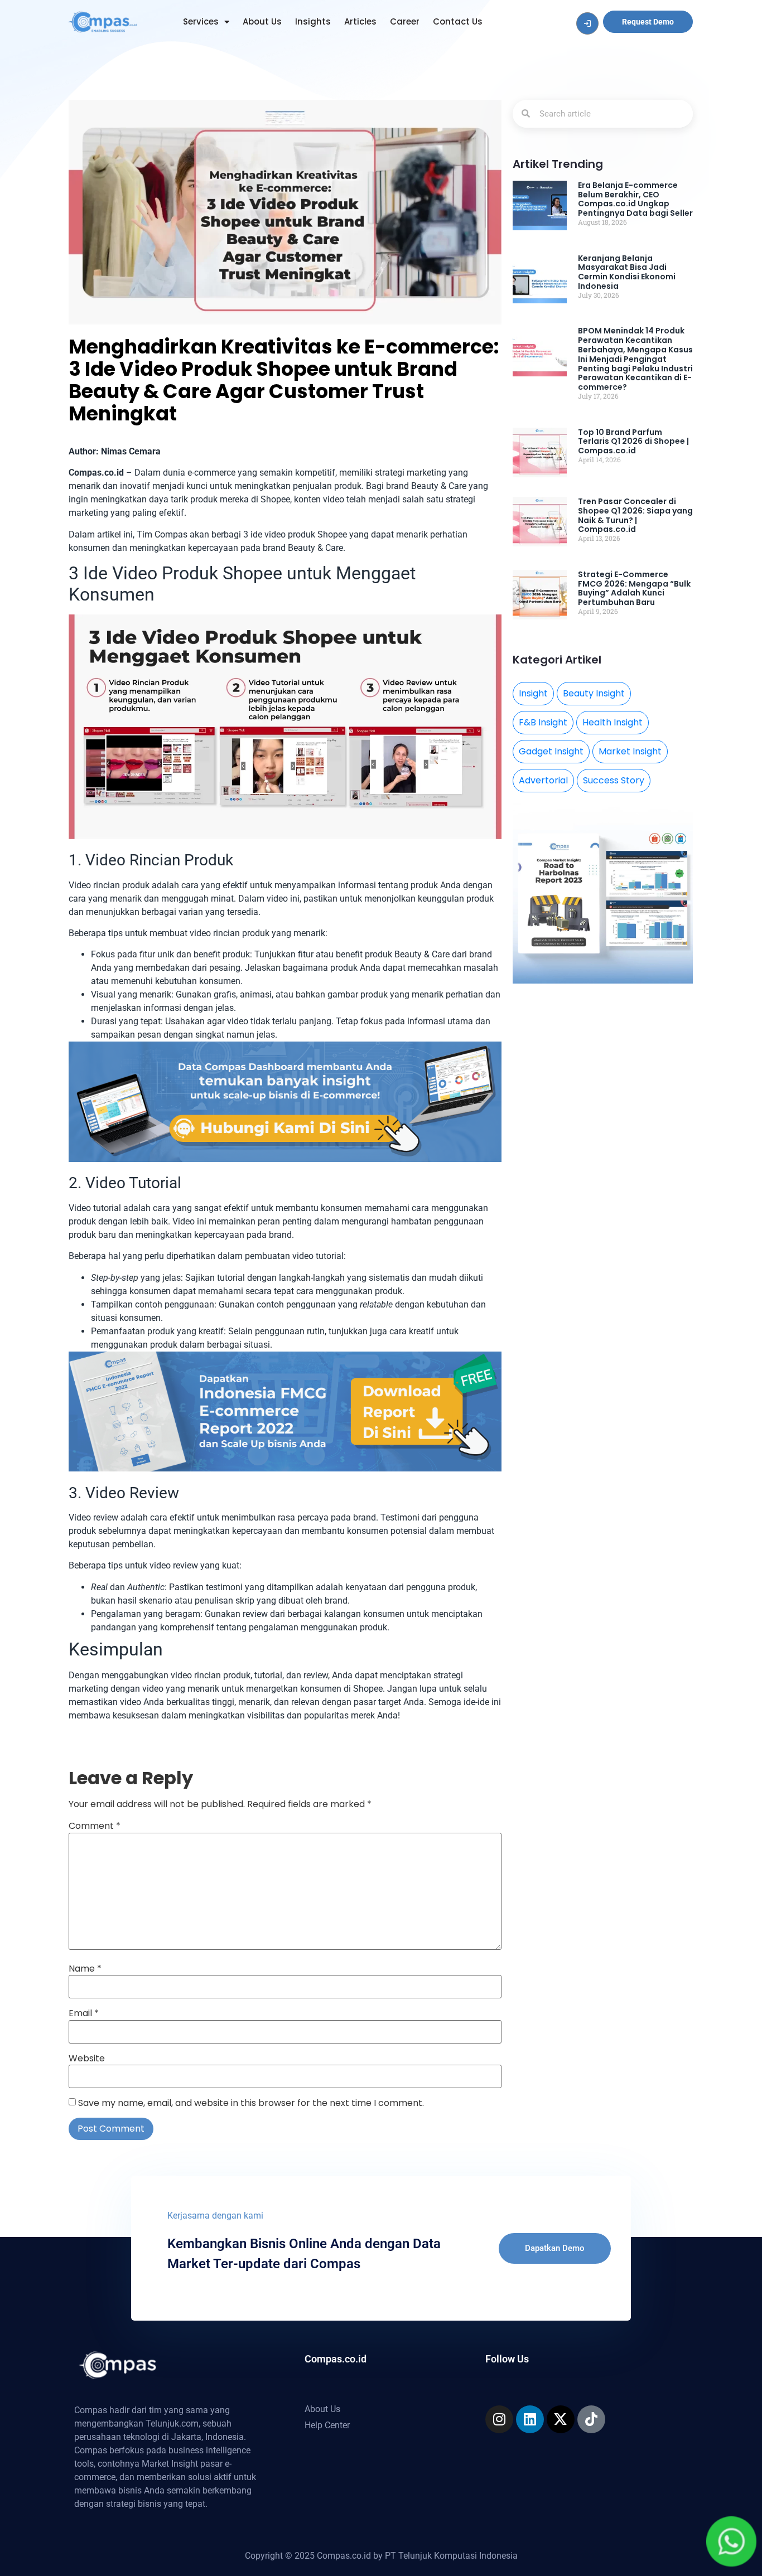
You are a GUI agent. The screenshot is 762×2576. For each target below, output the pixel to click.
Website (87, 2059)
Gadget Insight (551, 751)
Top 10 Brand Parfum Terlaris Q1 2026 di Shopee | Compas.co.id (633, 442)
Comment (95, 1826)
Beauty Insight (594, 693)
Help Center (327, 2425)
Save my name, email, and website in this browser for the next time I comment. (251, 2103)
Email (84, 2013)
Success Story (614, 780)
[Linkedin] (530, 2419)
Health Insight (613, 722)
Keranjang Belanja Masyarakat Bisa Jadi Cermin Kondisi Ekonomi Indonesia (627, 272)
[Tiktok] (591, 2419)
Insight (533, 693)
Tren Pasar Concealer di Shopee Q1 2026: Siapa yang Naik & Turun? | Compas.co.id (635, 515)
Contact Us (458, 21)
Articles (360, 21)
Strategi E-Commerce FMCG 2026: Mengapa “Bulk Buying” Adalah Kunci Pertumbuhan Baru (634, 588)
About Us (262, 21)
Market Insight (630, 751)
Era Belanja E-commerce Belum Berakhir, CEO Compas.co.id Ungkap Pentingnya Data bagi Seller (635, 199)
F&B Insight (543, 722)
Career (405, 21)
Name (85, 1969)
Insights (313, 21)
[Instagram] (499, 2419)
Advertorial (543, 780)
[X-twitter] (561, 2419)
